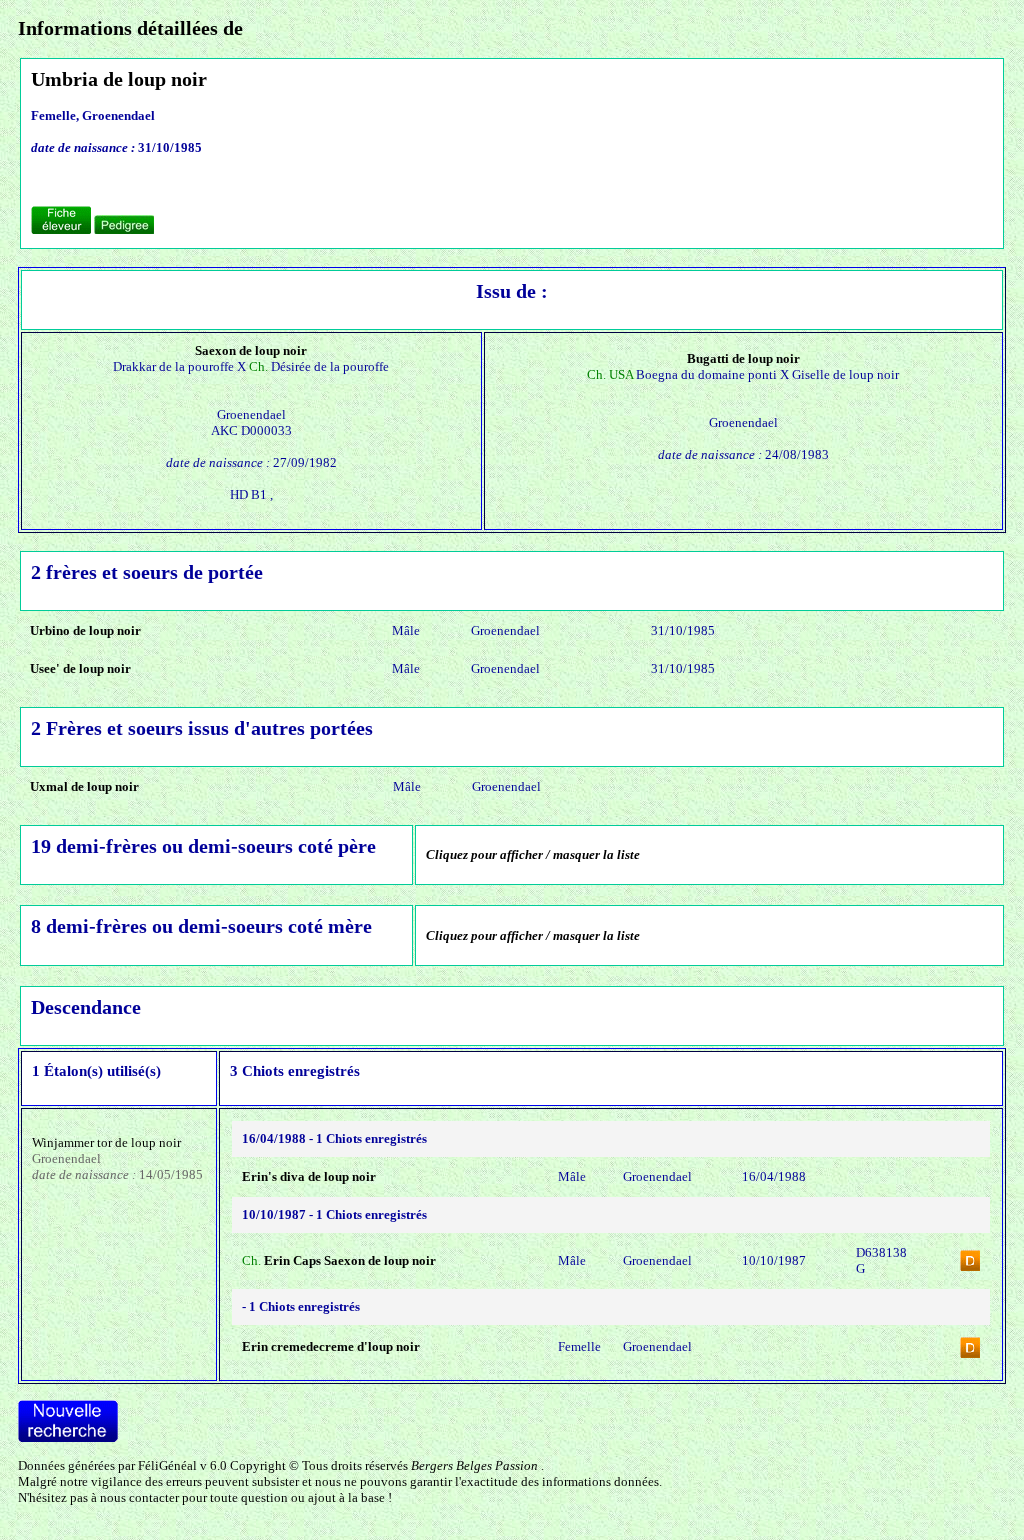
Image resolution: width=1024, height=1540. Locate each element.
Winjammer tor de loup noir (106, 1142)
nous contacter (139, 1497)
